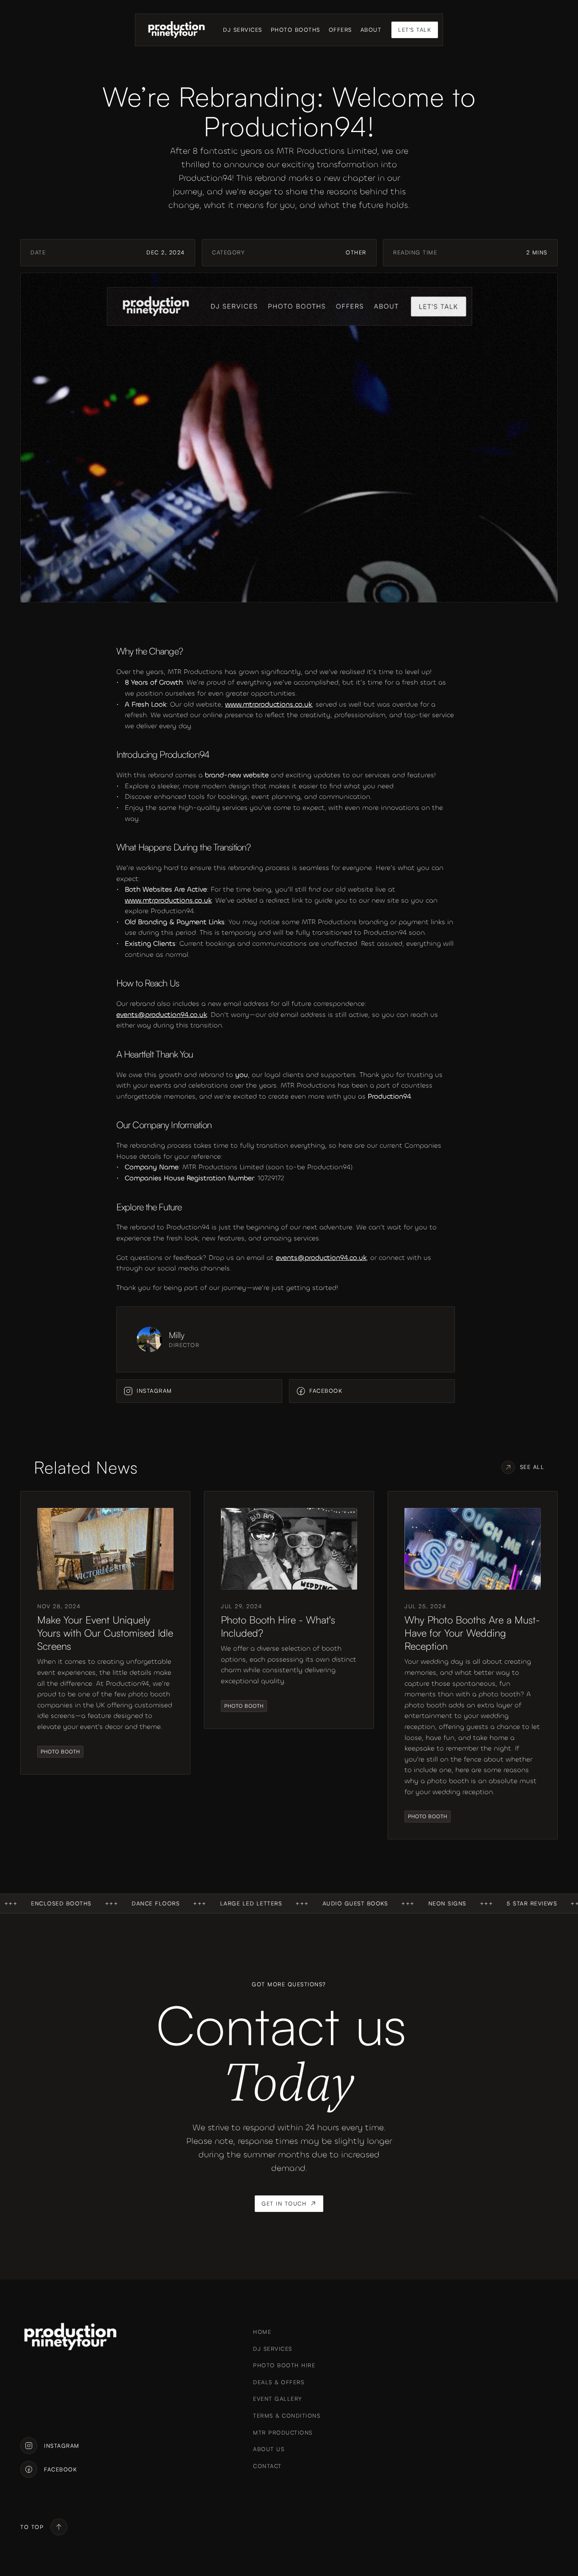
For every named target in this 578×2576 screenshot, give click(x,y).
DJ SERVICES (243, 30)
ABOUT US (269, 2449)
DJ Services (273, 2349)
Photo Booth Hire (284, 2365)
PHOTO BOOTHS (296, 30)
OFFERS (340, 30)
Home (262, 2332)
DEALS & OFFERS (279, 2382)
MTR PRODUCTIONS (283, 2432)
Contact (267, 2466)
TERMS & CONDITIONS (287, 2416)
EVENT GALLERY (278, 2399)
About (371, 30)
